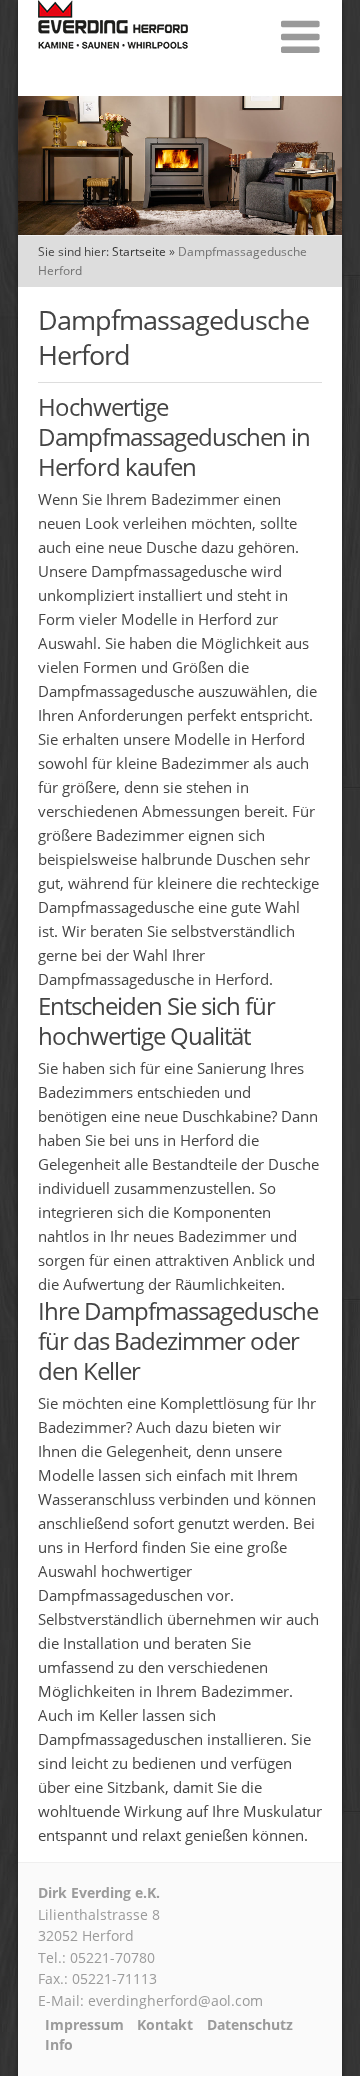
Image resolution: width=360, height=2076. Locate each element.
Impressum (84, 2025)
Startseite (139, 251)
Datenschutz (250, 2025)
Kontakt (165, 2025)
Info (59, 2045)
